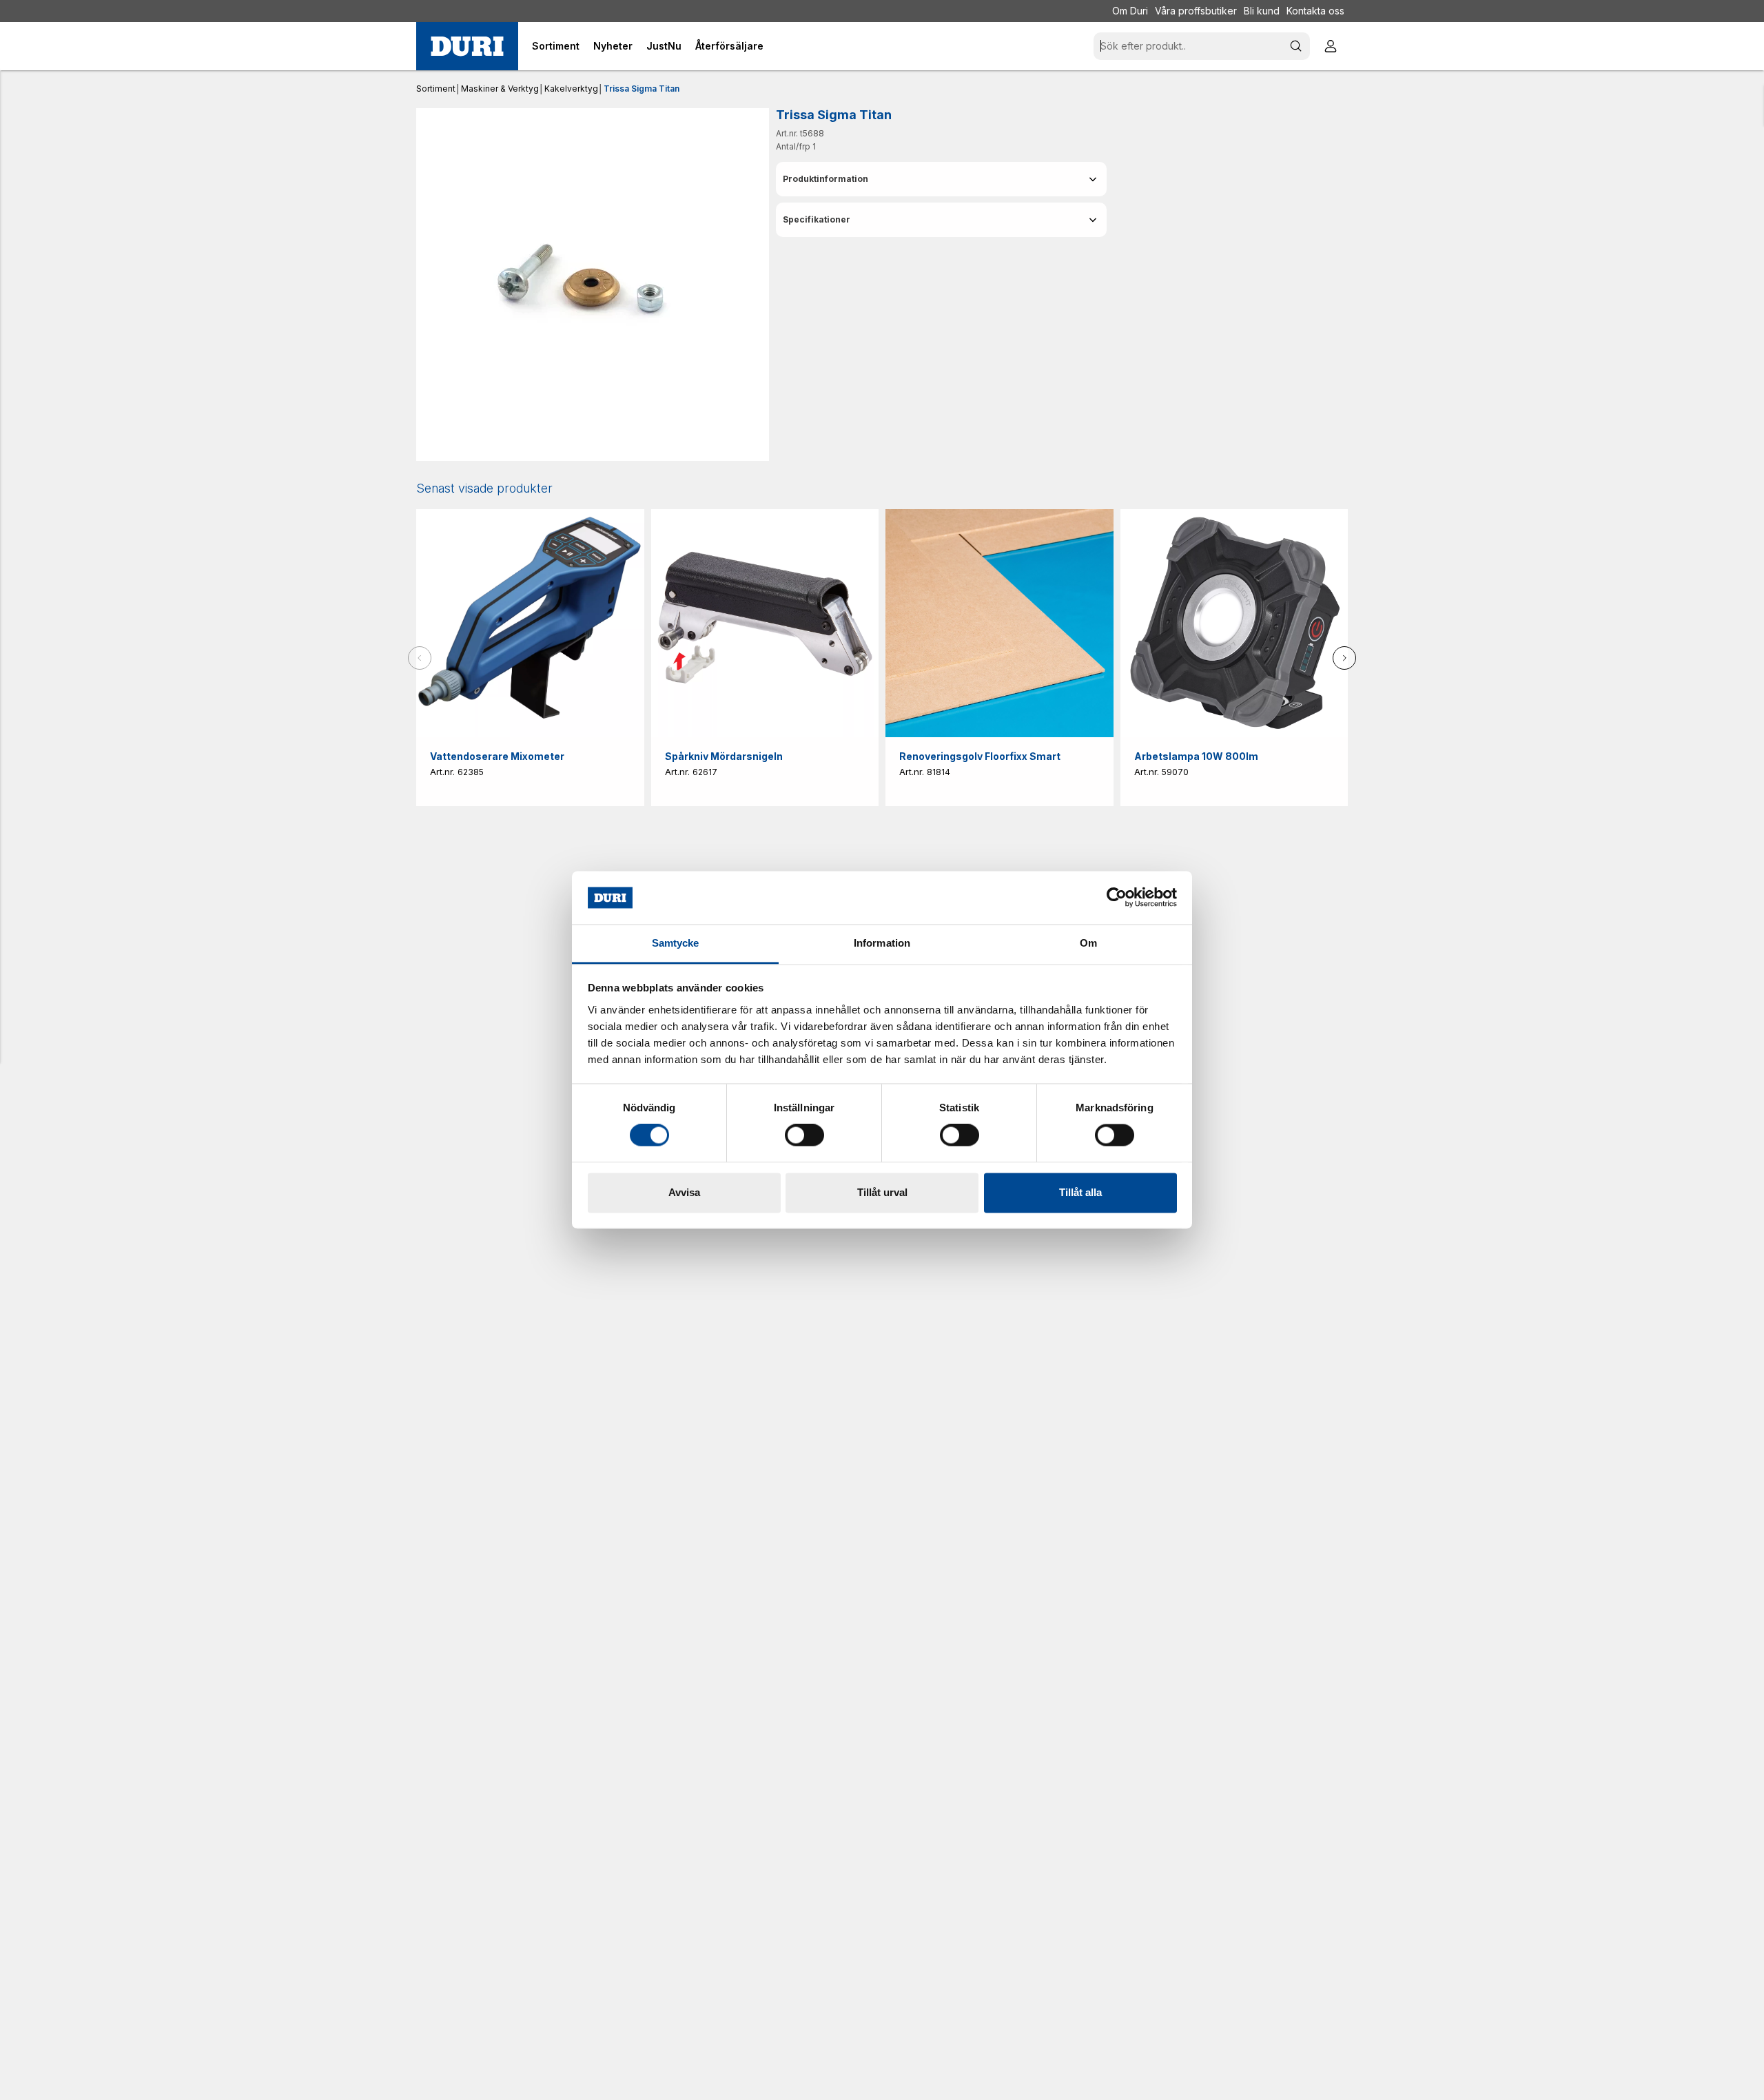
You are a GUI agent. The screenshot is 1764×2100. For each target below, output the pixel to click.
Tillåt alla (1080, 1192)
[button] (941, 179)
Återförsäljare (729, 46)
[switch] (804, 1135)
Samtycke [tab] (676, 943)
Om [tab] (1088, 943)
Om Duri (1130, 11)
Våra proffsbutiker (1196, 11)
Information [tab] (882, 943)
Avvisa (684, 1192)
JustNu (664, 46)
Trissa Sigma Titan (642, 89)
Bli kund (1262, 11)
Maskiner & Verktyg (500, 89)
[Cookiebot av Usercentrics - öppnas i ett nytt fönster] (1117, 898)
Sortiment (436, 89)
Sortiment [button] (556, 46)
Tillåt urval (882, 1192)
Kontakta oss (1315, 11)
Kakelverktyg (571, 89)
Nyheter (613, 46)
